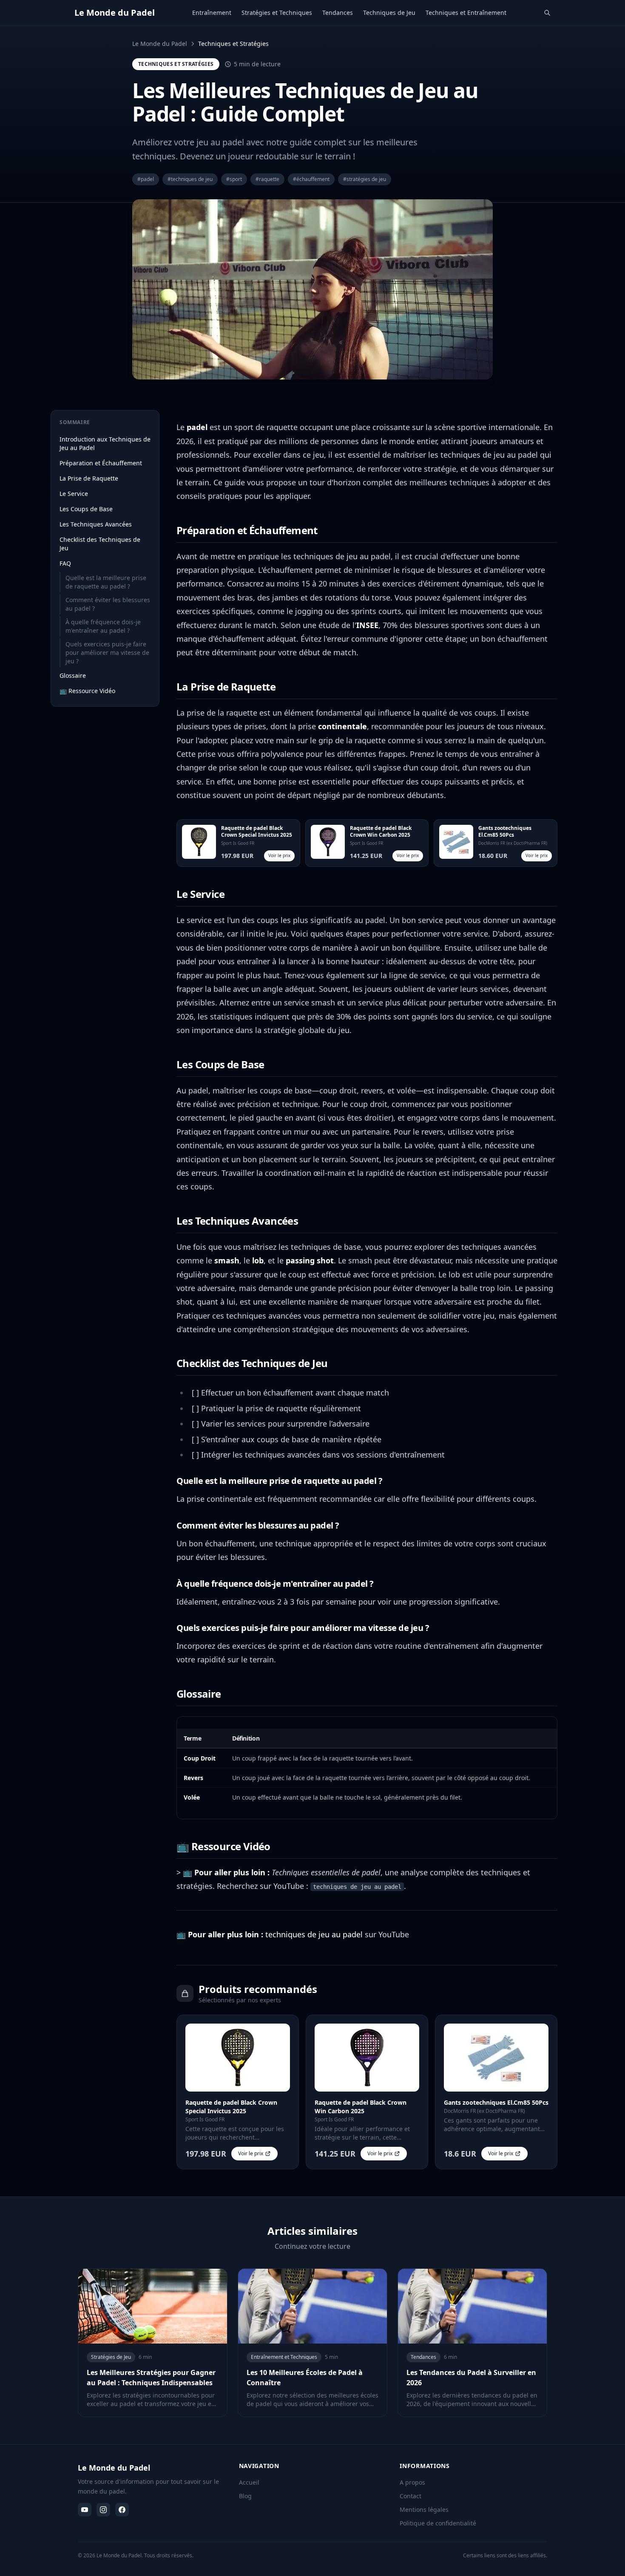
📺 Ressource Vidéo (87, 691)
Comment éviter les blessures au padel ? (108, 604)
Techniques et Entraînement (466, 13)
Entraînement (212, 13)
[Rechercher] (547, 13)
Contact (411, 2496)
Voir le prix (279, 855)
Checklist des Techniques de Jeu (100, 544)
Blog (245, 2496)
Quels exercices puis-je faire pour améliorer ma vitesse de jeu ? (107, 652)
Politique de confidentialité (438, 2523)
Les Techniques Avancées (96, 524)
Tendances (338, 13)
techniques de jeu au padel (314, 1934)
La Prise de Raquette (89, 478)
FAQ (65, 563)
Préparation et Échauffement (101, 463)
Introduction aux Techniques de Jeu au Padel (105, 443)
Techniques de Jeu (389, 13)
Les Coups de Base (86, 509)
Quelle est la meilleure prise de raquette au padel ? (106, 582)
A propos (412, 2482)
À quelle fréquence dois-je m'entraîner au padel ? (103, 626)
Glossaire (73, 675)
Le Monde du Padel (160, 44)
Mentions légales (424, 2509)
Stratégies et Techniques (277, 13)
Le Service (74, 494)
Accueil (249, 2482)
